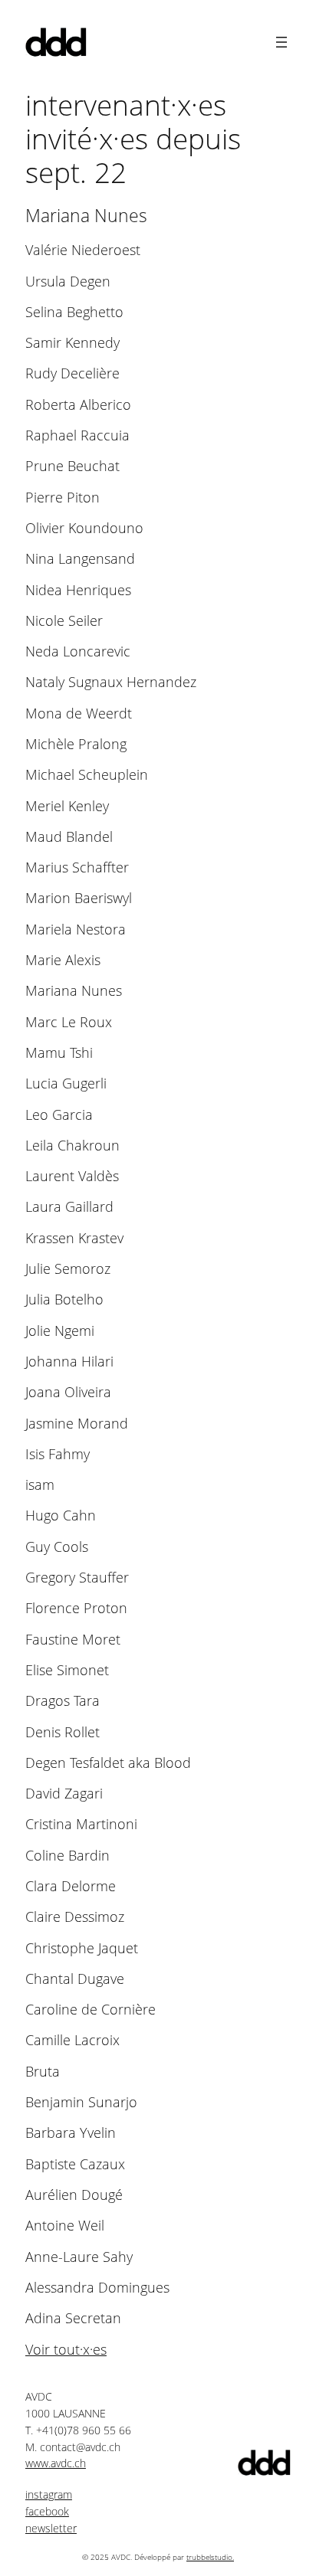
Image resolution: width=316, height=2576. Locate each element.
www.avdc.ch (56, 2463)
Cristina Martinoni (81, 1824)
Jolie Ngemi (60, 1331)
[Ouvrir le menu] (281, 42)
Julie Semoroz (68, 1269)
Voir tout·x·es (66, 2349)
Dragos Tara (63, 1701)
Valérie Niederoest (83, 250)
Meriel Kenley (67, 806)
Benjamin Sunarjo (81, 2102)
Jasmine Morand (77, 1424)
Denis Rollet (63, 1732)
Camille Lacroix (72, 2040)
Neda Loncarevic (78, 651)
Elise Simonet (67, 1670)
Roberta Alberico (78, 405)
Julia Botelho (64, 1299)
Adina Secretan (73, 2318)
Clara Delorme (71, 1886)
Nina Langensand (80, 559)
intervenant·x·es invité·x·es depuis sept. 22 (133, 139)
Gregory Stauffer (77, 1578)
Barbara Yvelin (71, 2133)
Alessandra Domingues (97, 2288)
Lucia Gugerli (66, 1083)
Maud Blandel (69, 837)
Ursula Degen (68, 281)
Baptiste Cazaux (75, 2164)
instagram (49, 2494)
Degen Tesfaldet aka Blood (108, 1763)
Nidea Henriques (78, 590)
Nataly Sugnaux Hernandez (111, 682)
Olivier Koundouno (84, 528)
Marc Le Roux (69, 1022)
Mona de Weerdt (79, 714)
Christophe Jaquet (82, 1948)
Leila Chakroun (72, 1146)
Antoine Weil (65, 2226)
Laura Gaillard (69, 1207)
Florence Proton (76, 1608)
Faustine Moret (73, 1640)
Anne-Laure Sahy (79, 2257)
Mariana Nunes (74, 991)
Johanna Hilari (69, 1362)
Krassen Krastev (74, 1238)
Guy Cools (57, 1547)
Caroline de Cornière (91, 2010)
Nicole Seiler (64, 621)
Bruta (43, 2072)
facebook (47, 2511)
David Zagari (64, 1794)
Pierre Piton (63, 498)
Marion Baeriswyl (79, 898)
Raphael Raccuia (77, 435)
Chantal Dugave (75, 1979)
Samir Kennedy (72, 343)
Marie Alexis (63, 960)
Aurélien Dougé (74, 2195)
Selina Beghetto (74, 312)
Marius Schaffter (77, 867)
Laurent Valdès (72, 1176)
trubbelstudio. (210, 2557)
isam (40, 1485)
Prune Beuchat (72, 466)
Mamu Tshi (59, 1053)
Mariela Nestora (76, 930)
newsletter (51, 2528)
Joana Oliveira (68, 1392)
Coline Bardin (67, 1856)
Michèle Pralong (76, 744)
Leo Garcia (59, 1115)
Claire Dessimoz (75, 1917)
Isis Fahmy (58, 1454)
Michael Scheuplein (87, 775)
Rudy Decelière (72, 373)
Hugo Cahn (61, 1515)
